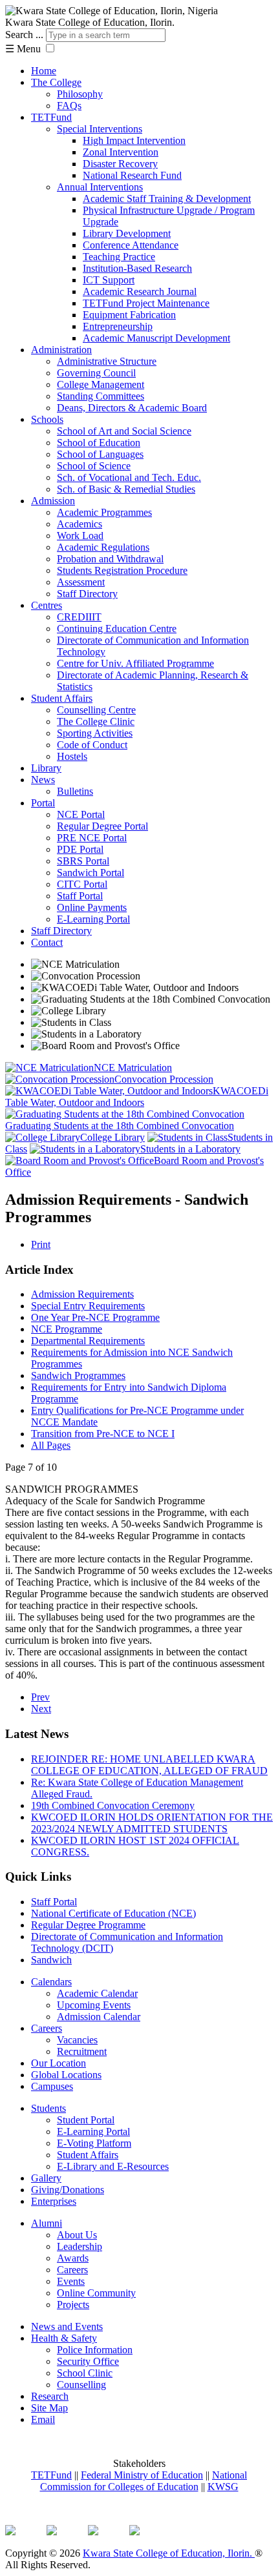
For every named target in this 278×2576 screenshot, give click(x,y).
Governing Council (96, 373)
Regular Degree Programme (88, 1925)
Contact (47, 942)
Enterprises (54, 2201)
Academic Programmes (104, 512)
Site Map (49, 2408)
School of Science (94, 466)
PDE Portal (80, 849)
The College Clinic (96, 721)
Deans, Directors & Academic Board (132, 408)
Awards (73, 2258)
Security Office (88, 2361)
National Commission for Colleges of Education (144, 2481)
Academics (80, 524)
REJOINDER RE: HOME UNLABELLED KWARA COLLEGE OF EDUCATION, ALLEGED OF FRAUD (149, 1765)
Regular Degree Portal (102, 826)
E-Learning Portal (93, 919)
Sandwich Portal (91, 873)
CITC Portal (82, 884)
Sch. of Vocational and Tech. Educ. (129, 477)
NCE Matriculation (133, 1068)
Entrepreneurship (118, 326)
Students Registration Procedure (122, 570)
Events (71, 2281)
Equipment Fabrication (129, 315)
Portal (43, 803)
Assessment (81, 582)
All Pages (51, 1445)
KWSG (223, 2487)
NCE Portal (81, 814)
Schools (47, 419)
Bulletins (75, 791)
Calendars (51, 1982)
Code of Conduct (92, 745)
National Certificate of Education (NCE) (113, 1913)
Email (43, 2419)
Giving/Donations (68, 2190)
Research (50, 2396)
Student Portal (86, 2120)
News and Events (67, 2326)
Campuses (52, 2086)
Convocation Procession (164, 1079)
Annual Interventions (100, 187)
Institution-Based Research (137, 268)
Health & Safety (64, 2338)
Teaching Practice (119, 257)
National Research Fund (132, 175)
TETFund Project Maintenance (146, 303)
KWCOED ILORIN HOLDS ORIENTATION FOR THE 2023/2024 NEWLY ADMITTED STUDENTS (152, 1823)
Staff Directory (87, 594)
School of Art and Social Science (124, 431)
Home (44, 71)
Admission (53, 501)
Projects (73, 2305)
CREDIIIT (79, 617)
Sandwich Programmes (78, 1375)
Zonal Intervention (121, 152)
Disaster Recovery (120, 164)
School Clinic (85, 2373)
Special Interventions (100, 129)
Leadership (80, 2246)
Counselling (81, 2385)
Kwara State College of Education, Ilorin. (169, 2553)
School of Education (99, 443)
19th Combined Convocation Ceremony (113, 1805)
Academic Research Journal (140, 291)
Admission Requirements (82, 1294)
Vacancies (77, 2040)
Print (41, 1244)
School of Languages (100, 454)
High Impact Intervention (134, 140)
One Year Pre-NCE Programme (95, 1317)
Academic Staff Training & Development (167, 199)
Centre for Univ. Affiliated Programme (135, 663)
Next (41, 1709)
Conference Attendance (131, 245)
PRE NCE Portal (92, 838)
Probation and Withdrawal (110, 559)
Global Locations (66, 2075)
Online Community (96, 2293)
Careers (47, 2028)
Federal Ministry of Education (142, 2475)
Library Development (127, 233)
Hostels (72, 756)
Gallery (46, 2178)
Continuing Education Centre (117, 629)
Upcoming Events (94, 2005)
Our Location (59, 2063)
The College (56, 82)
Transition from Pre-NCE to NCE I (103, 1434)
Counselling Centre (96, 710)
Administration (61, 350)
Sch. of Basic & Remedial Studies (126, 489)
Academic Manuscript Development (156, 338)
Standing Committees (101, 396)
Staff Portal (80, 896)
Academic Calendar (97, 1993)
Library (46, 768)
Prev (40, 1697)
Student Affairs (62, 698)
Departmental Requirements (88, 1341)
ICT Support (109, 280)
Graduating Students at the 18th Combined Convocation (120, 1126)
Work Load (80, 536)
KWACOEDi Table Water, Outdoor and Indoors (137, 1097)
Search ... (24, 35)
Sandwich (51, 1960)
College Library (112, 1137)
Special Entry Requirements (88, 1306)
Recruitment (82, 2051)
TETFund (51, 117)
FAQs (69, 106)
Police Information (95, 2350)
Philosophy (80, 94)
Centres (47, 605)
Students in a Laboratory (190, 1149)
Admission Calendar (99, 2017)
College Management (101, 384)
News (43, 780)
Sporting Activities (95, 733)
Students (48, 2108)
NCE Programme (67, 1329)
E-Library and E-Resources (113, 2166)
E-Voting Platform (94, 2143)
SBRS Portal (83, 861)
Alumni (47, 2223)
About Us (77, 2235)
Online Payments (92, 907)
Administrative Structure (107, 361)
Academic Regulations (103, 547)
